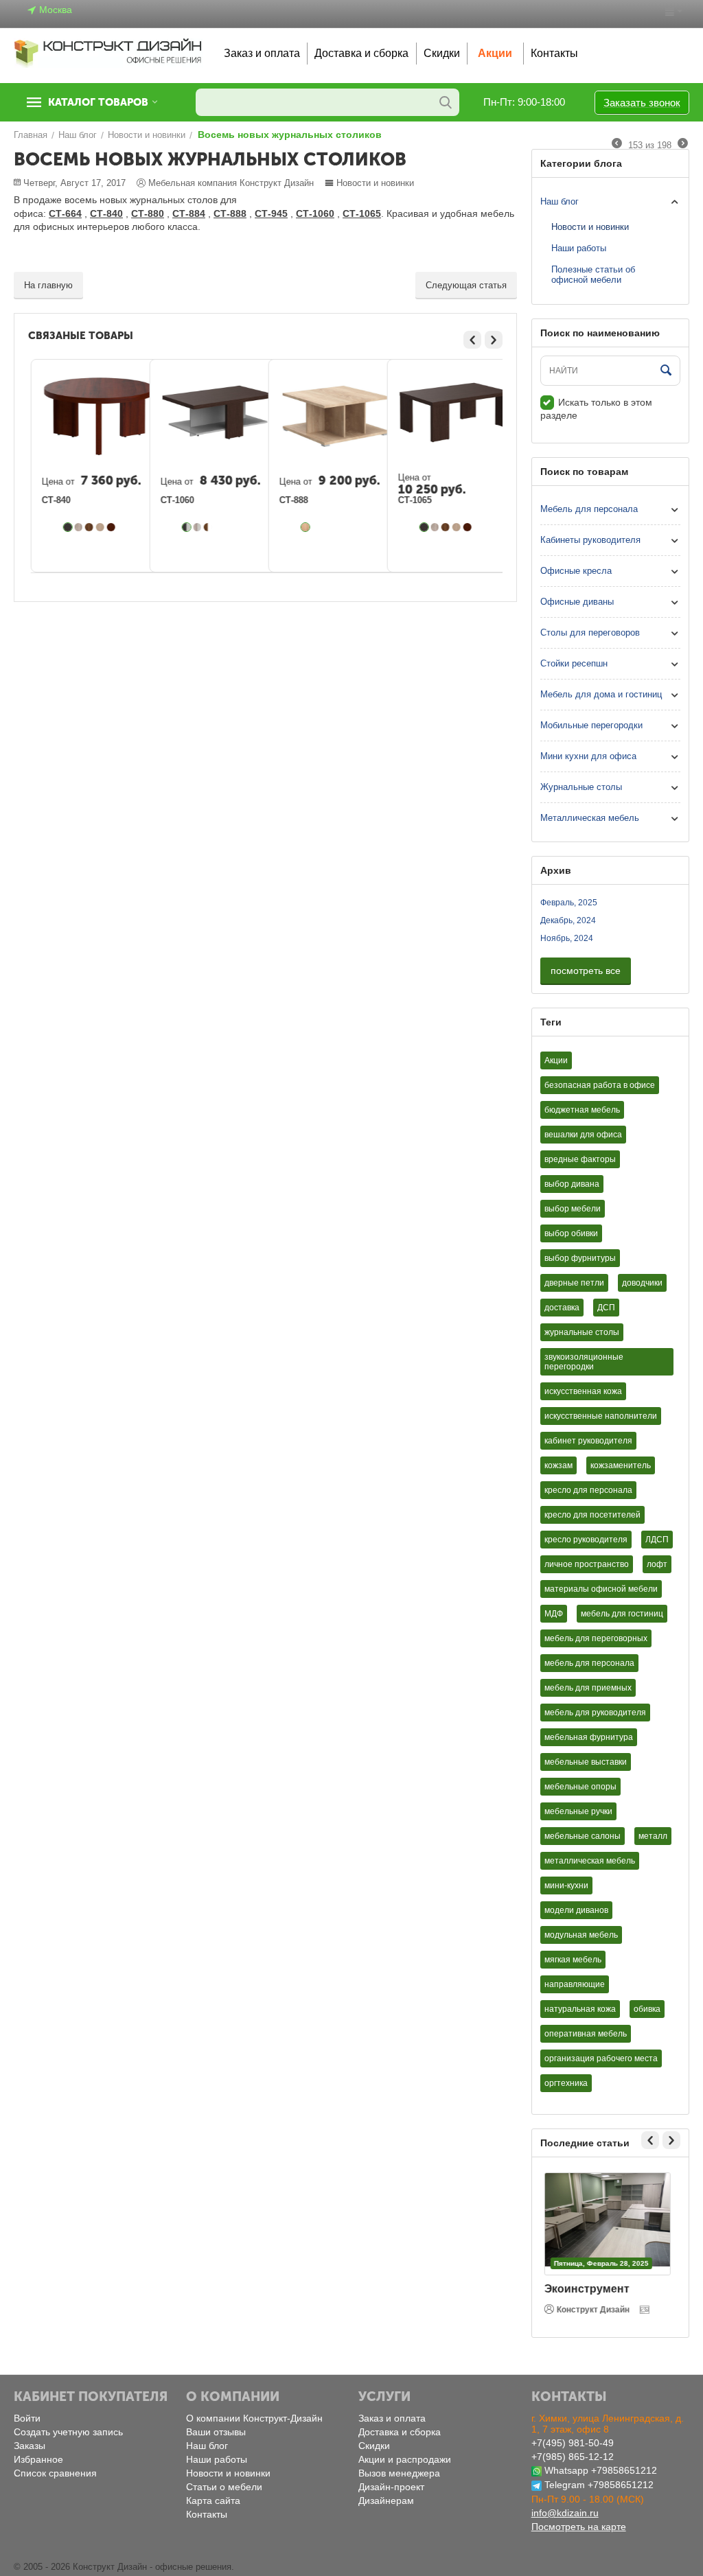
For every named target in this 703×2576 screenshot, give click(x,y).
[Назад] (617, 144)
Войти (27, 2418)
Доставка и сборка (361, 53)
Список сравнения (55, 2473)
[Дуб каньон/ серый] (198, 527)
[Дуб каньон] (80, 527)
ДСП (606, 1308)
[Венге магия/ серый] (187, 527)
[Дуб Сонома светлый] (306, 527)
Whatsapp (566, 2470)
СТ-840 (57, 500)
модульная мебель (581, 1935)
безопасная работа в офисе (600, 1085)
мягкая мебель (573, 1960)
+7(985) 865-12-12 (573, 2457)
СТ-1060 (178, 500)
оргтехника (566, 2083)
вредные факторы (580, 1159)
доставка (562, 1308)
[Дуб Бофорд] (101, 527)
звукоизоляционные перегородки (584, 1362)
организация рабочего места (601, 2058)
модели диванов (576, 1910)
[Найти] (446, 102)
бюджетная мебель (582, 1110)
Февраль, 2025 (569, 903)
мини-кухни (566, 1885)
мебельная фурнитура (589, 1737)
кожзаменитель (621, 1465)
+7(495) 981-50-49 (573, 2443)
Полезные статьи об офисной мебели (593, 275)
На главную (48, 285)
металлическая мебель (590, 1861)
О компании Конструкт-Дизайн (254, 2418)
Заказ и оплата (262, 53)
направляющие (575, 1984)
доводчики (642, 1283)
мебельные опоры (580, 1787)
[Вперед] (683, 144)
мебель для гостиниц (622, 1614)
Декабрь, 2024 (568, 920)
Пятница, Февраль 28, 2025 (604, 2263)
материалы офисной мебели (601, 1589)
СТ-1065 (416, 500)
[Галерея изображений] (649, 2310)
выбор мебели (573, 1209)
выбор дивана (572, 1184)
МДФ (554, 1614)
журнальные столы (582, 1332)
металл (653, 1836)
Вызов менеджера (399, 2473)
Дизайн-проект (391, 2487)
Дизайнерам (386, 2500)
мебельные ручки (578, 1811)
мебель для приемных (588, 1688)
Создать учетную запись (68, 2432)
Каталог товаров (98, 102)
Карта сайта (213, 2500)
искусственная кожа (583, 1391)
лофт (657, 1564)
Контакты (554, 53)
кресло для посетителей (592, 1515)
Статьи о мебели (224, 2487)
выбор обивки (571, 1233)
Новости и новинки (375, 183)
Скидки (442, 53)
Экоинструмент (590, 2289)
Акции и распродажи (405, 2459)
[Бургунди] (112, 527)
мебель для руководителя (595, 1713)
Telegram (565, 2485)
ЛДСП (657, 1540)
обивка (647, 2009)
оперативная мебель (586, 2034)
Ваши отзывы (216, 2432)
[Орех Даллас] (90, 527)
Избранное (38, 2459)
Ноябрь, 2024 (567, 938)
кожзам (558, 1465)
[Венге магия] (69, 527)
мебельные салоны (583, 1836)
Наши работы (579, 248)
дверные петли (574, 1283)
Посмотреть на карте (579, 2527)
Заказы (30, 2446)
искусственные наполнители (601, 1416)
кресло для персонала (588, 1490)
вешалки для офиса (583, 1135)
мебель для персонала (589, 1663)
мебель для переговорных (596, 1638)
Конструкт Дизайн (596, 2310)
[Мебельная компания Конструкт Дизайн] (108, 53)
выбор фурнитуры (580, 1258)
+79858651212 (624, 2470)
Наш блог (560, 201)
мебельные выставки (586, 1762)
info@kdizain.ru (565, 2513)
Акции (495, 53)
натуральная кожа (580, 2009)
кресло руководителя (586, 1540)
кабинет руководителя (588, 1441)
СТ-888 (295, 500)
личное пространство (587, 1564)
